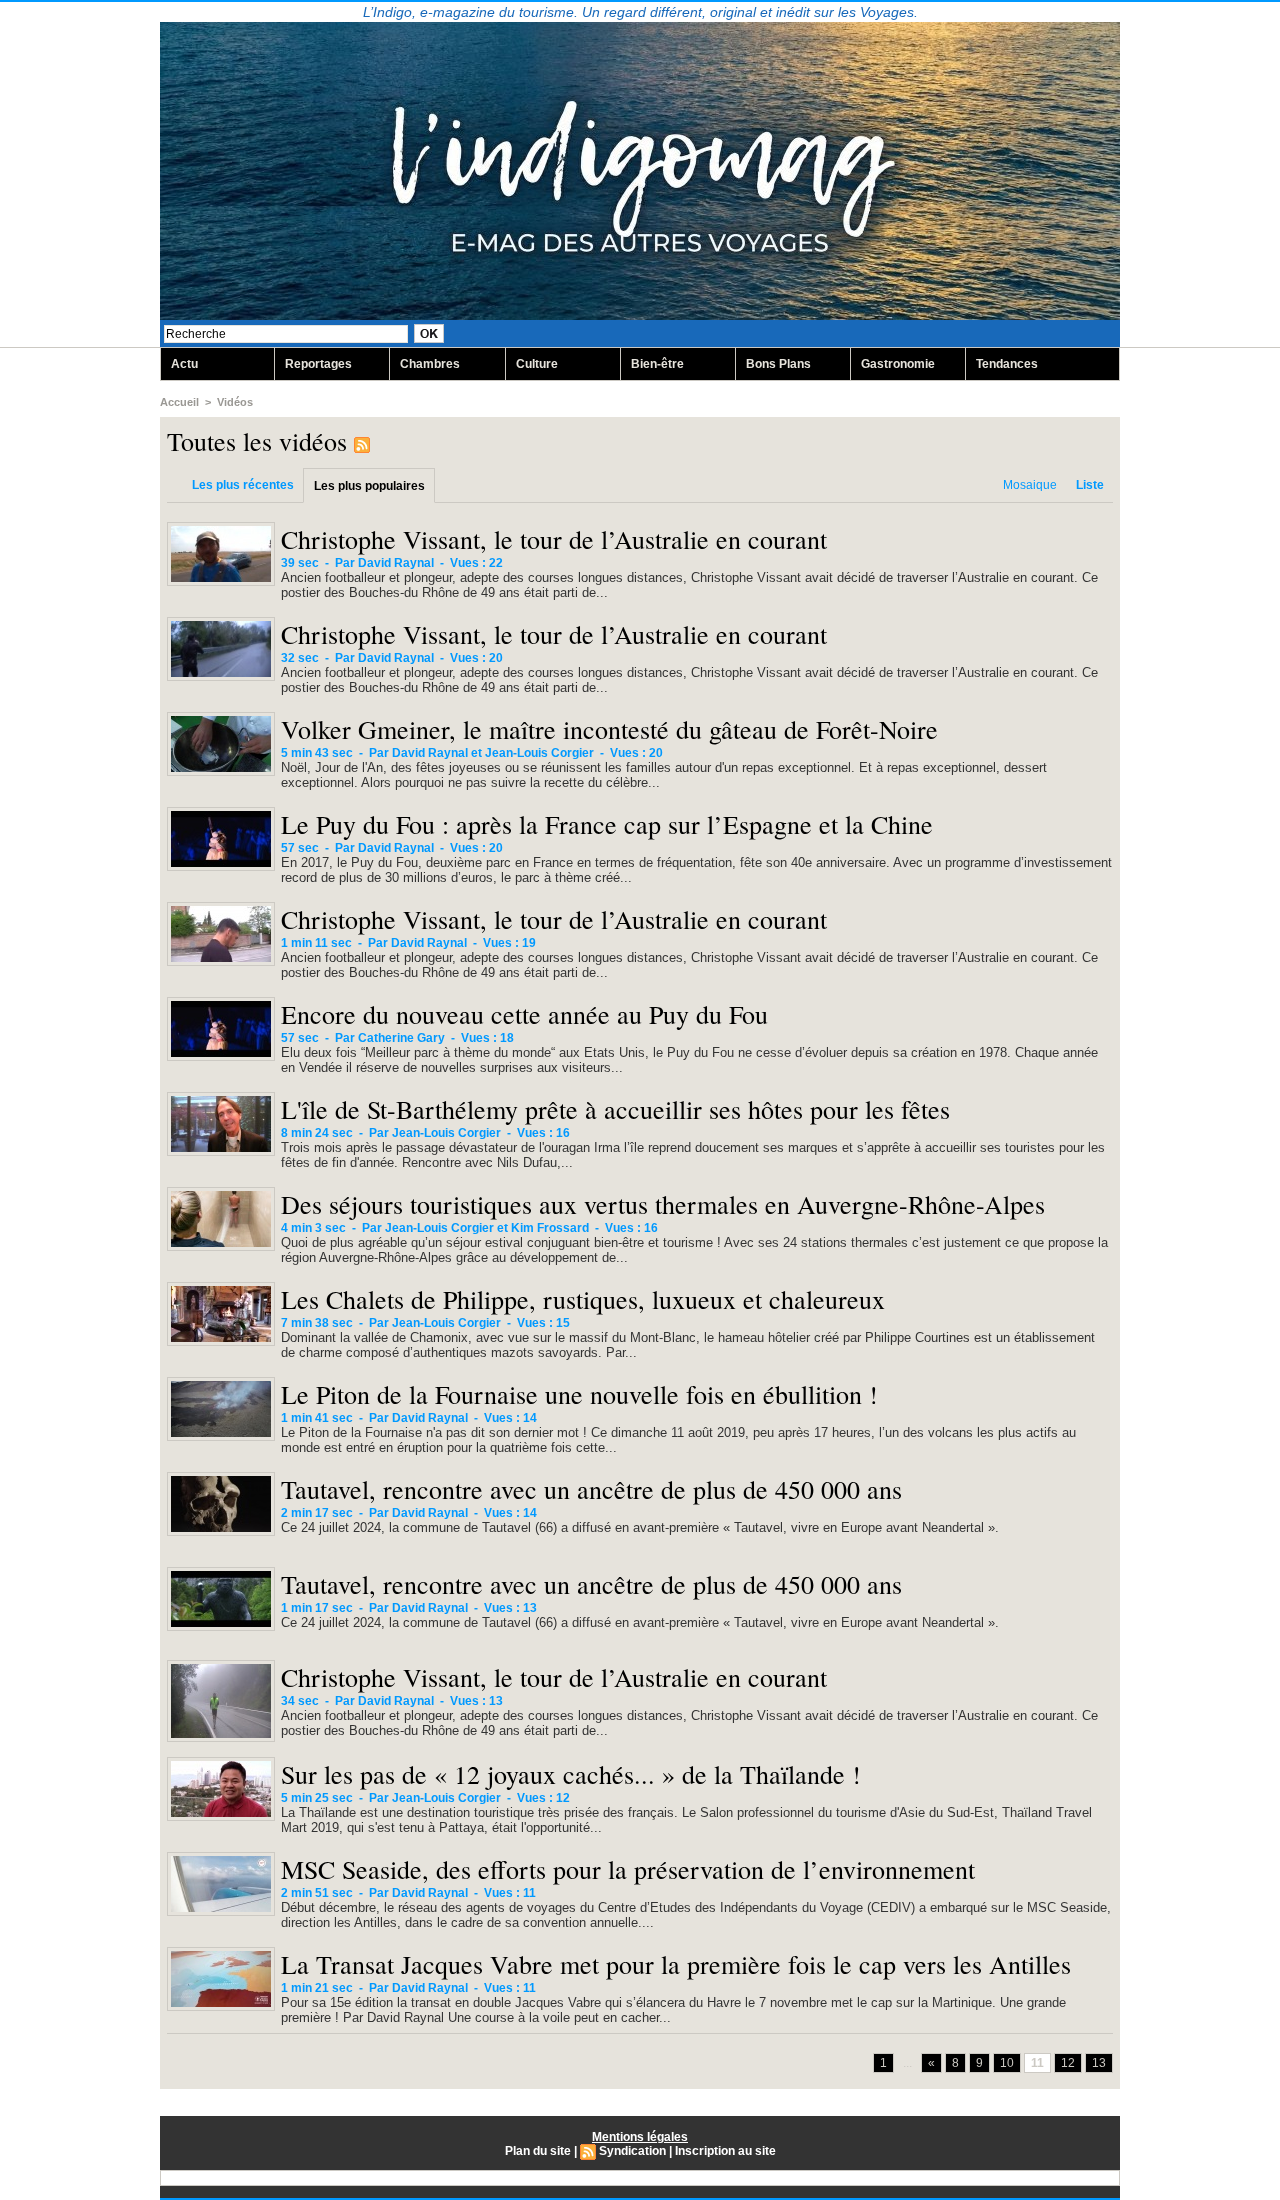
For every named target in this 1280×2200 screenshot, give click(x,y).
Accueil (179, 402)
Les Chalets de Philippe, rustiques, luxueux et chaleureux (583, 1299)
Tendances (1007, 364)
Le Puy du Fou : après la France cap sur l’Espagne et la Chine (607, 824)
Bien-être (657, 364)
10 (1007, 2063)
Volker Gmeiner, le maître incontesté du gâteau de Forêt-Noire (609, 729)
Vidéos (235, 402)
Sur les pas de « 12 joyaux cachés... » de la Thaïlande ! (571, 1774)
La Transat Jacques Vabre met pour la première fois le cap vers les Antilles (676, 1964)
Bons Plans (778, 364)
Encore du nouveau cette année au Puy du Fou (524, 1014)
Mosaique (1030, 485)
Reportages (318, 364)
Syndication (632, 2151)
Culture (537, 364)
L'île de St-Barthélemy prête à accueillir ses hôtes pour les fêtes (615, 1109)
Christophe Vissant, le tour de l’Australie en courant (554, 539)
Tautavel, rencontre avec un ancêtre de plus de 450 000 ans (591, 1489)
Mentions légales (640, 2137)
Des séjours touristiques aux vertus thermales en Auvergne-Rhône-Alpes (663, 1204)
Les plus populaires (369, 486)
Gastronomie (898, 364)
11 (1037, 2063)
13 (1099, 2063)
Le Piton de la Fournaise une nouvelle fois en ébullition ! (579, 1394)
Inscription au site (725, 2151)
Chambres (430, 364)
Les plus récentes (243, 485)
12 (1068, 2063)
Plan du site (538, 2151)
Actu (184, 364)
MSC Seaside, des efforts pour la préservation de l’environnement (628, 1869)
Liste (1090, 485)
